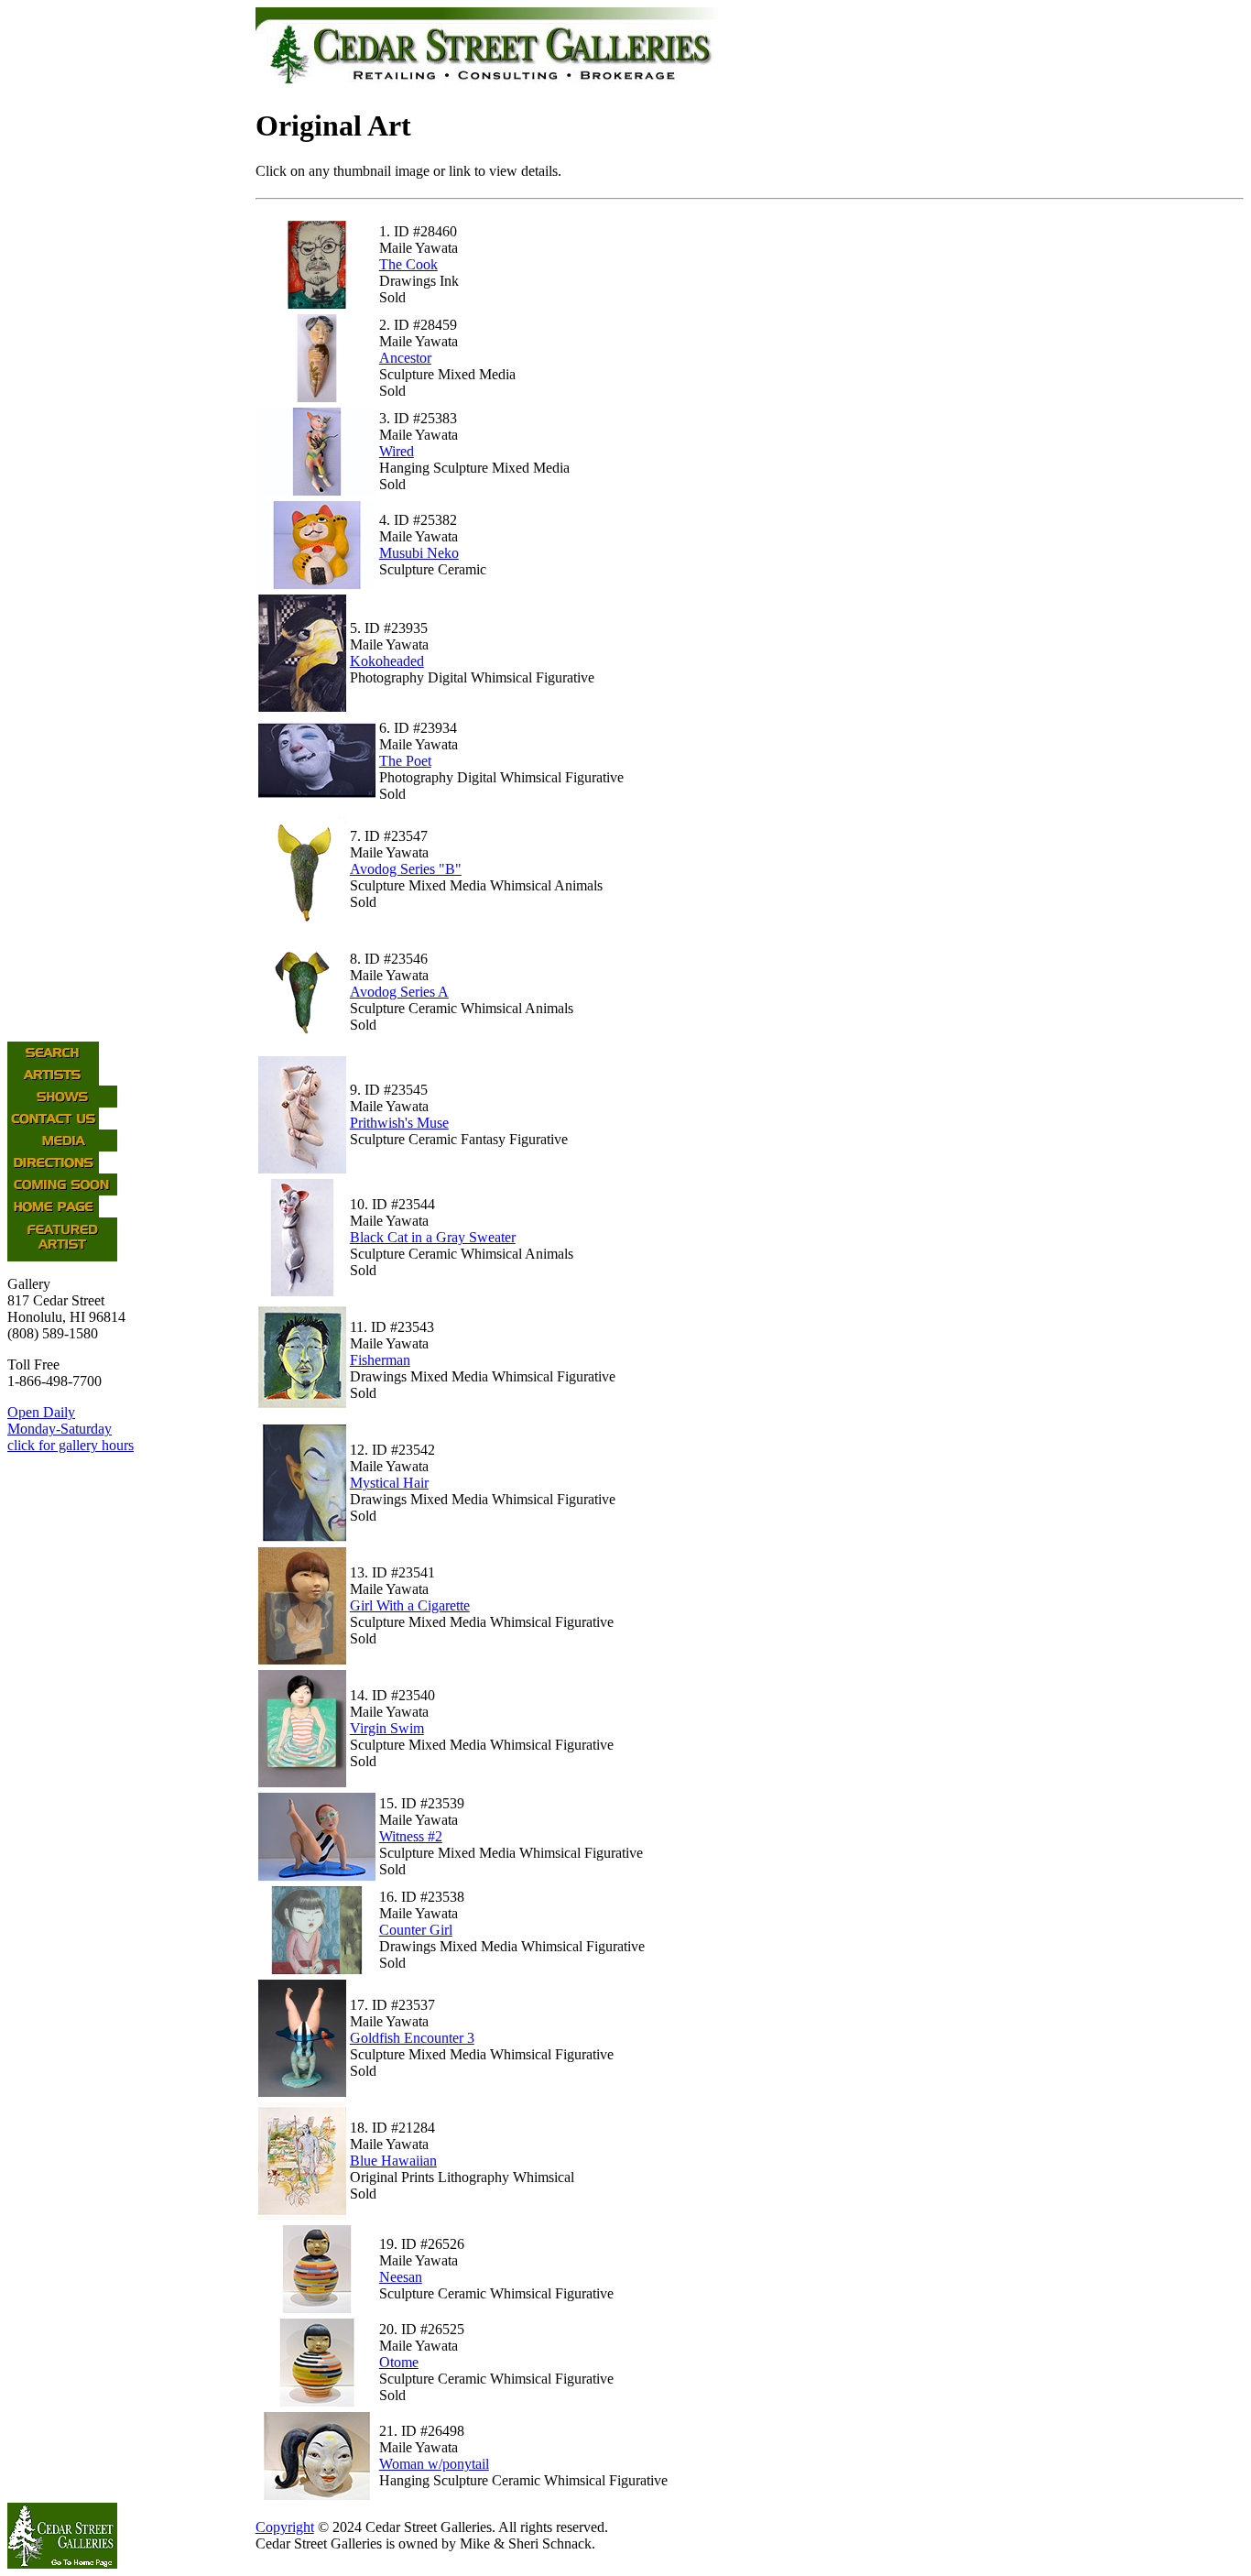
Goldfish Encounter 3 (412, 2038)
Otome (399, 2362)
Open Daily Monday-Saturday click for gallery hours (71, 1429)
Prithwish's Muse (399, 1123)
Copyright (285, 2527)
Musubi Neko (419, 553)
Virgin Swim (387, 1728)
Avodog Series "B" (406, 869)
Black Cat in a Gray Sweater (433, 1237)
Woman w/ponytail (434, 2464)
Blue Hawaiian (393, 2161)
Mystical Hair (389, 1483)
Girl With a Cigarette (410, 1605)
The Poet (405, 761)
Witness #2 (411, 1836)
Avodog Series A (399, 992)
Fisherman (380, 1360)
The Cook (408, 264)
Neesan (401, 2277)
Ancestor (405, 358)
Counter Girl (416, 1930)
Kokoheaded (387, 661)
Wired (397, 451)
